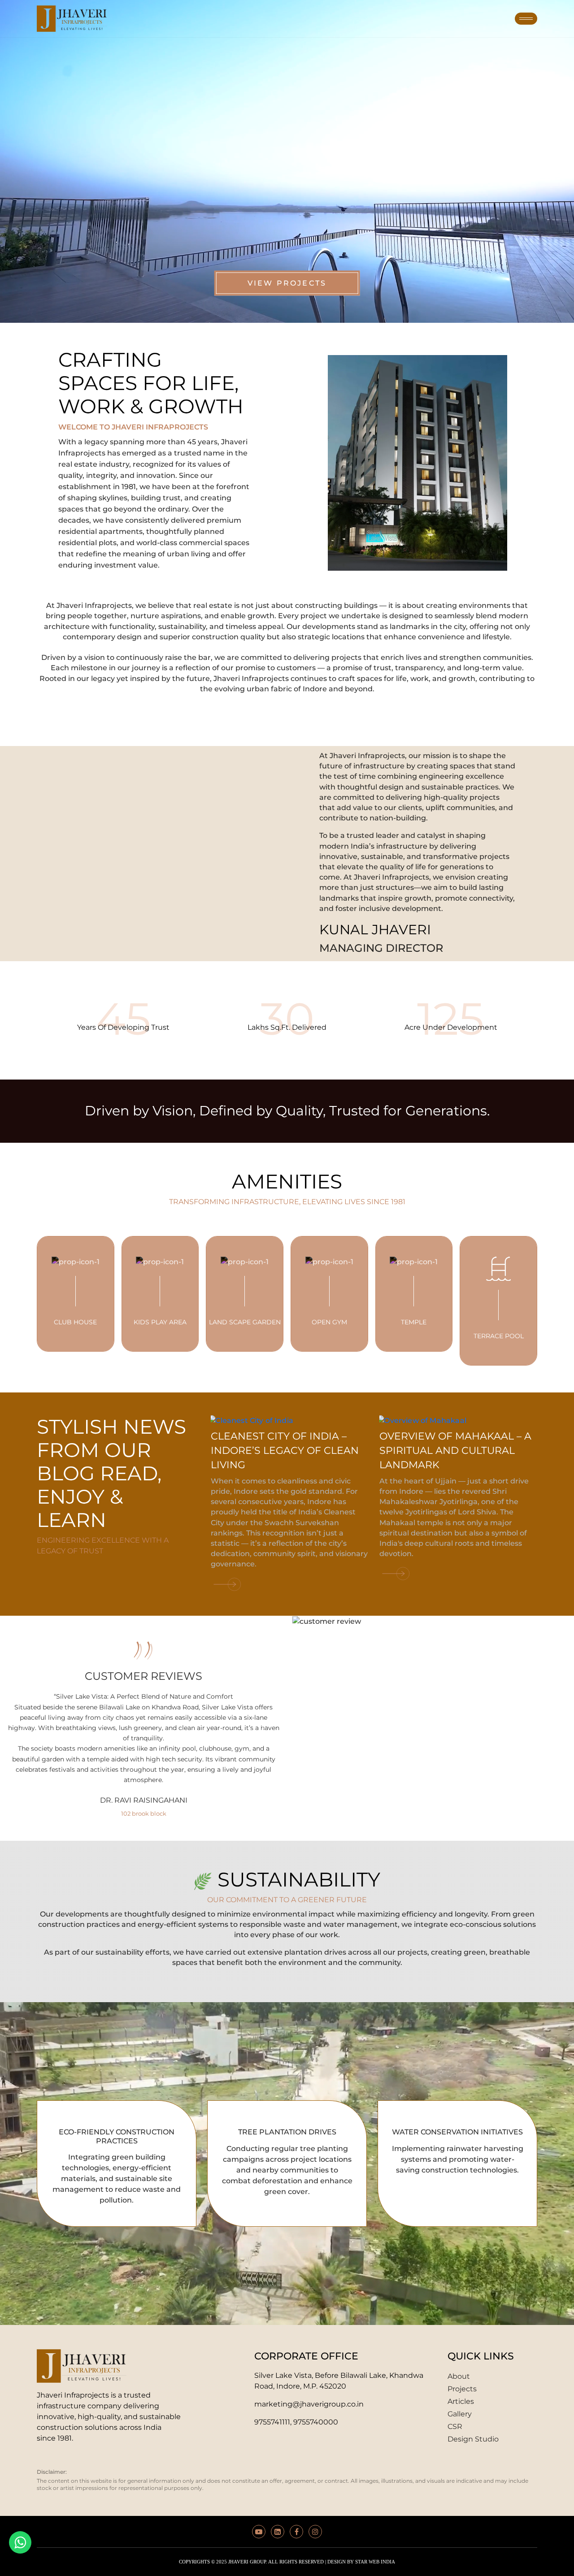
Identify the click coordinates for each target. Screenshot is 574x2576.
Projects (242, 18)
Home (137, 18)
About (184, 18)
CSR (420, 18)
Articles (313, 18)
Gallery (373, 18)
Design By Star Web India (361, 2562)
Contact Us (476, 18)
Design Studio (473, 2439)
